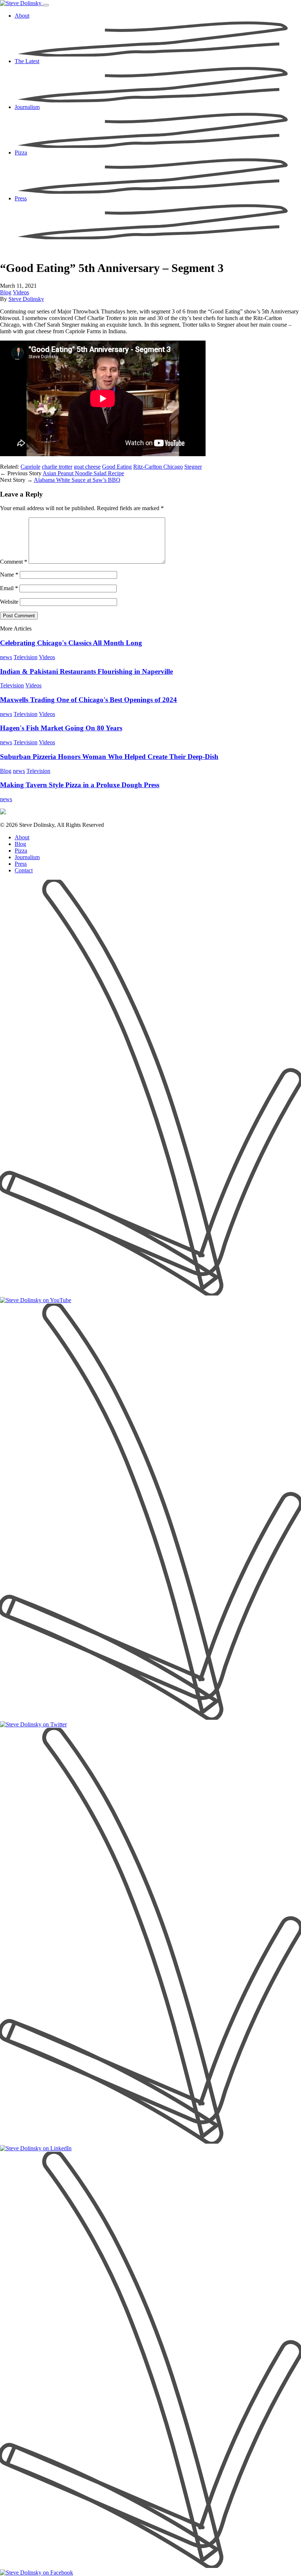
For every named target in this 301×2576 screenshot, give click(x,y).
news (6, 657)
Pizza (21, 851)
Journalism (27, 857)
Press (21, 864)
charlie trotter (57, 467)
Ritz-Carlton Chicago (158, 467)
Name (9, 575)
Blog (6, 292)
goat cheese (87, 467)
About (22, 837)
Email (9, 588)
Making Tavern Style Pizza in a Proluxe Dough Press (80, 785)
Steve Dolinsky (26, 299)
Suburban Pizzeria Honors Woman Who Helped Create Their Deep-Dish (109, 757)
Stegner (193, 467)
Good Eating (117, 467)
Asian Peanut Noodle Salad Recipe (83, 473)
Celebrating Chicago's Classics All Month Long (71, 643)
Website (9, 602)
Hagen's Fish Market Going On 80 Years (61, 728)
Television (26, 657)
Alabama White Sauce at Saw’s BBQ (77, 480)
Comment (14, 562)
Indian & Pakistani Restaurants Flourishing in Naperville (86, 671)
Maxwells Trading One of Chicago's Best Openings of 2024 (88, 700)
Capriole (30, 467)
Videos (21, 292)
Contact (24, 870)
